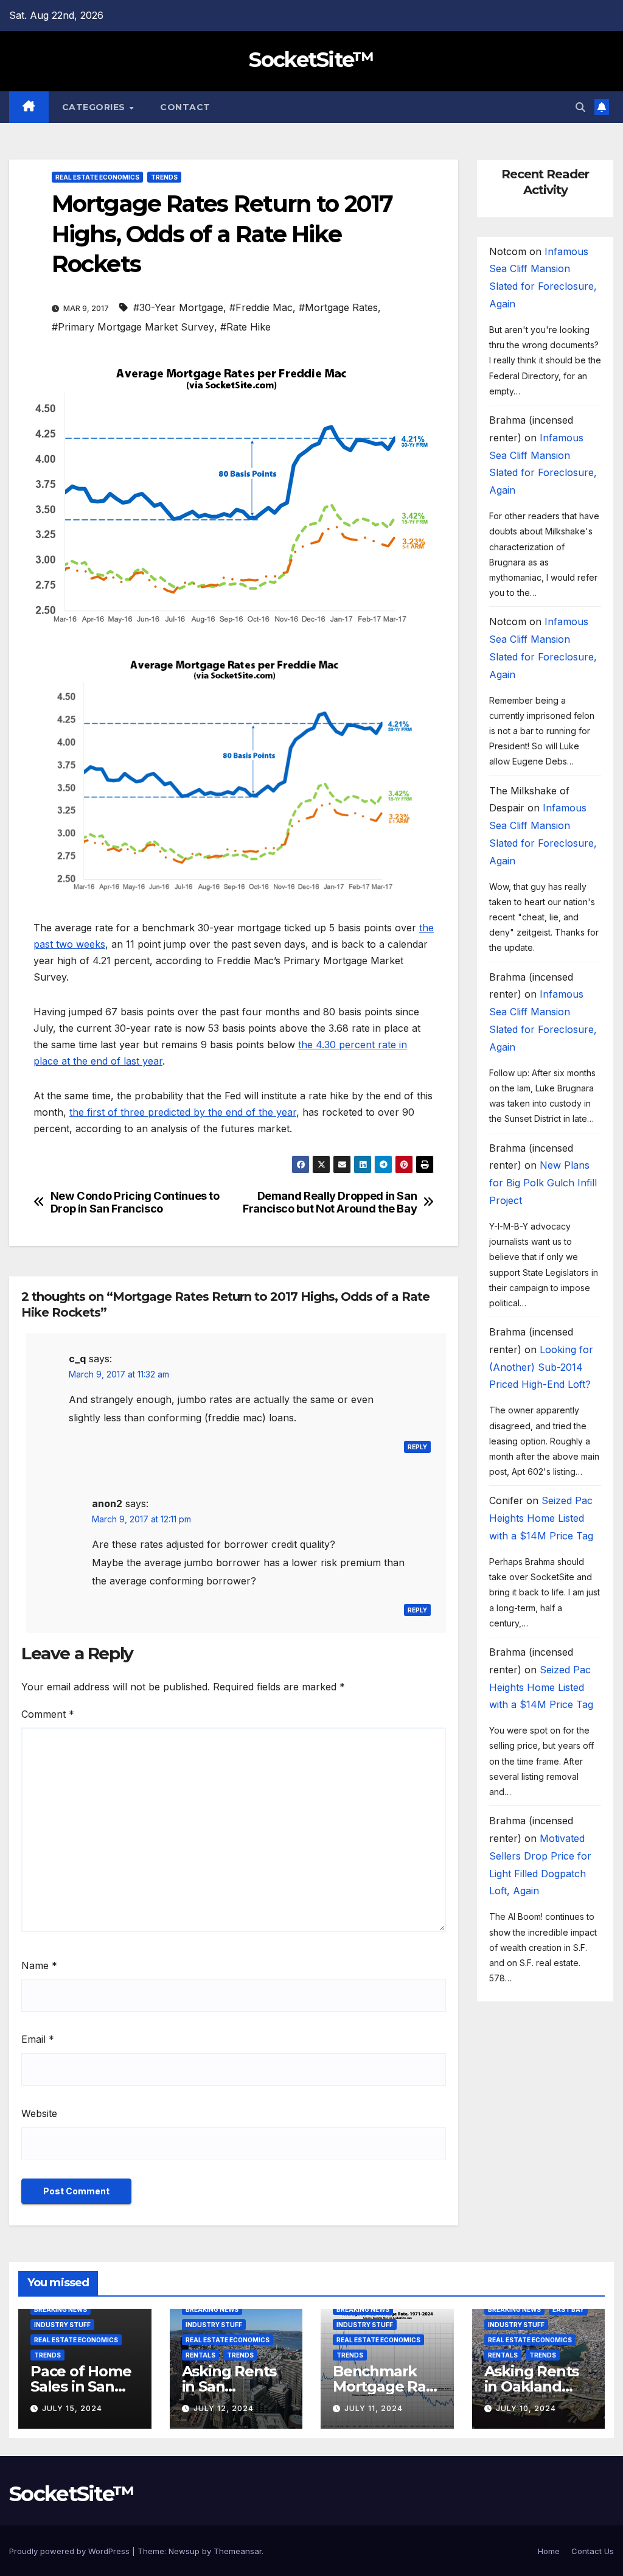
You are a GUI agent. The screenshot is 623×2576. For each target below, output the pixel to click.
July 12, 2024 (224, 2408)
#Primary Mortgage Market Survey (133, 327)
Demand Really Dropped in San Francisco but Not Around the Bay (330, 1202)
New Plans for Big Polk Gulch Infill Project (543, 1183)
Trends (164, 177)
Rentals (200, 2355)
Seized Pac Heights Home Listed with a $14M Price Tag (541, 1518)
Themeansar (238, 2551)
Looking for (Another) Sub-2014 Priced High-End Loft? (541, 1367)
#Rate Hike (245, 327)
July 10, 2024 (526, 2408)
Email (38, 2039)
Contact (185, 107)
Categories (95, 107)
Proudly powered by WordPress (71, 2551)
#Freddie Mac (261, 307)
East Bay (568, 2309)
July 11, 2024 (374, 2408)
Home (549, 2551)
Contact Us (593, 2551)
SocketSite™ (311, 60)
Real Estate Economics (97, 177)
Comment (48, 1714)
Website (39, 2113)
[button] (580, 107)
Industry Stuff (62, 2325)
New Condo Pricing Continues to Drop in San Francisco (135, 1202)
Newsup (184, 2551)
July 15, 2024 (72, 2408)
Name (39, 1965)
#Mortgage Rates (338, 307)
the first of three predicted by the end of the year (183, 1112)
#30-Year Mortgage (178, 307)
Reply (417, 1447)
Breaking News (61, 2309)
